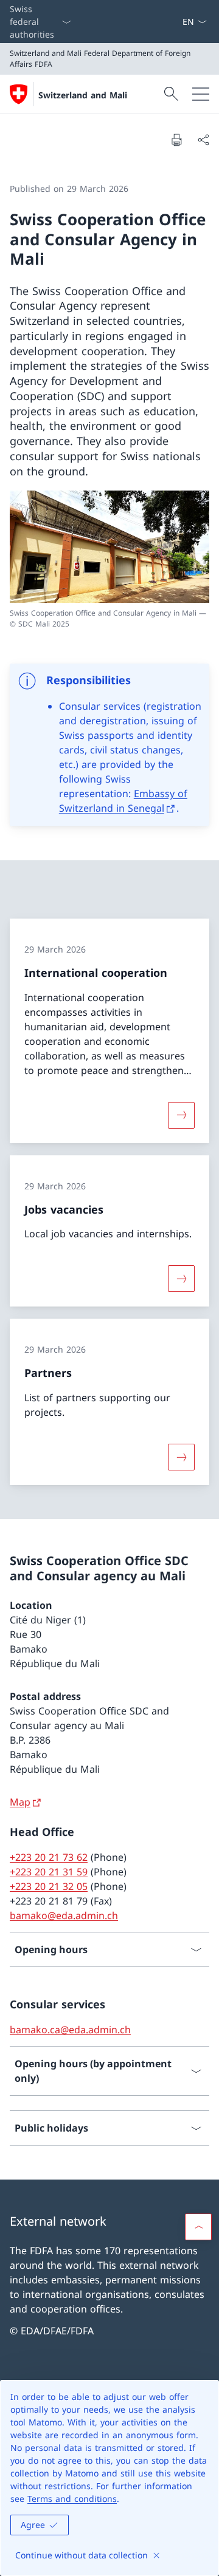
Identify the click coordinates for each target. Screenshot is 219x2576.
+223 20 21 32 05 (49, 1886)
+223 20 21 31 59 (49, 1872)
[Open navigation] (201, 94)
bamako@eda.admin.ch (64, 1915)
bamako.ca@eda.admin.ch (70, 2030)
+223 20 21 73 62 (49, 1857)
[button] (198, 2227)
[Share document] (203, 140)
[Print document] (176, 140)
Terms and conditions (72, 2499)
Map (20, 1802)
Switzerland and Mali (83, 95)
